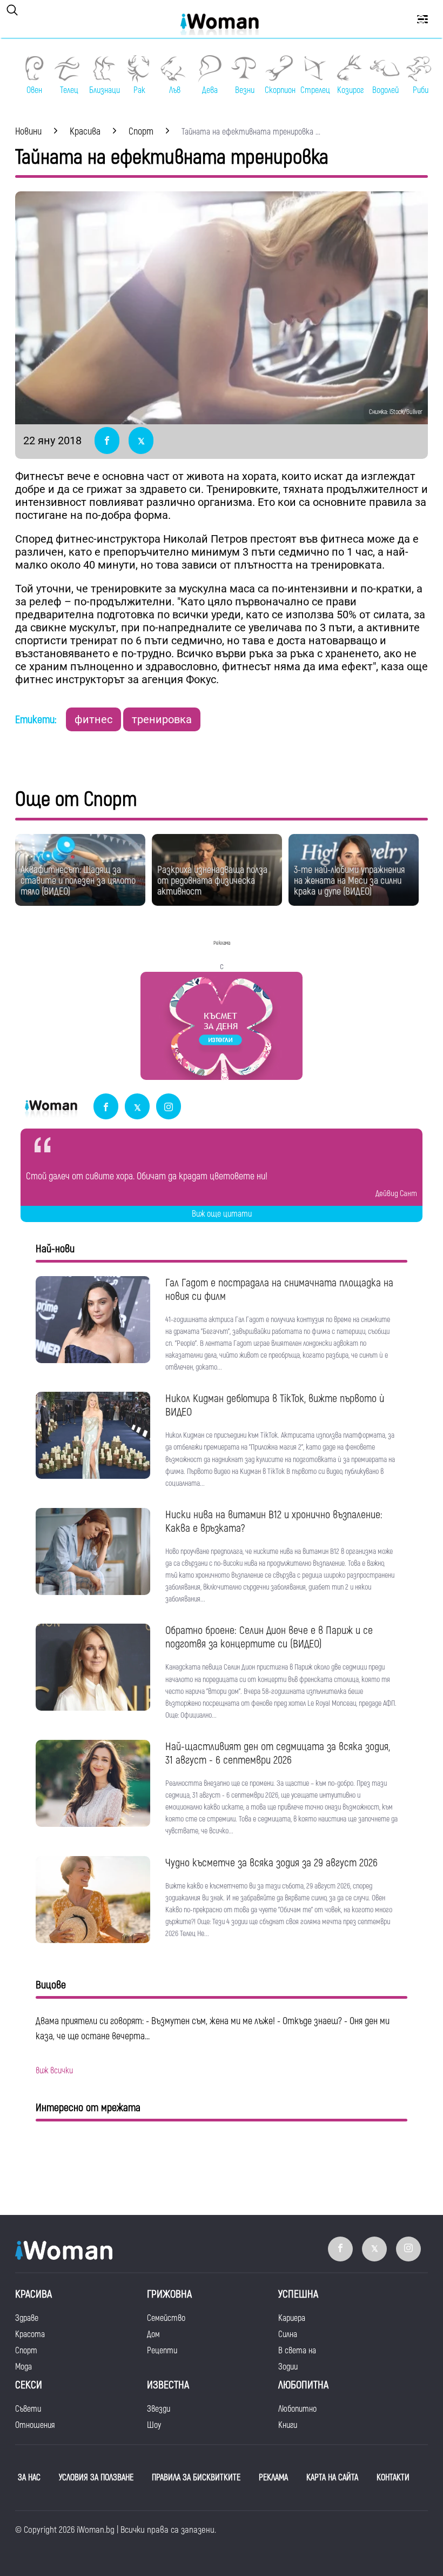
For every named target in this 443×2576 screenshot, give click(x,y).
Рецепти (162, 2351)
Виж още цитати (222, 1214)
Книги (288, 2425)
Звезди (159, 2409)
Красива (33, 2294)
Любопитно (297, 2409)
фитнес (93, 719)
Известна (168, 2385)
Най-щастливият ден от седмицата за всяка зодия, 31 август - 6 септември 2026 (278, 1753)
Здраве (27, 2318)
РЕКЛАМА (273, 2478)
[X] (137, 1107)
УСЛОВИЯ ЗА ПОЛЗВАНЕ (96, 2478)
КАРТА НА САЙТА (332, 2478)
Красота (30, 2334)
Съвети (28, 2409)
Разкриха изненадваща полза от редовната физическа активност (212, 881)
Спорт (26, 2351)
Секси (29, 2385)
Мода (24, 2367)
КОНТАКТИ (393, 2478)
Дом (153, 2334)
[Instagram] (169, 1107)
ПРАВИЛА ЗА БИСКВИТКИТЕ (196, 2478)
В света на (297, 2351)
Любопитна (303, 2385)
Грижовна (169, 2294)
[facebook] (106, 1107)
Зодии (288, 2367)
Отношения (35, 2425)
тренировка (162, 719)
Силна (288, 2334)
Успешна (298, 2294)
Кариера (292, 2318)
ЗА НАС (29, 2478)
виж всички (54, 2071)
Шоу (154, 2425)
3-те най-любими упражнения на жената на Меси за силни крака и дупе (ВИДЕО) (349, 881)
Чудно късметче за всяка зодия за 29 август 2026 (271, 1863)
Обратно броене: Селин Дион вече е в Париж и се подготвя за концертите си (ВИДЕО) (269, 1637)
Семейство (166, 2318)
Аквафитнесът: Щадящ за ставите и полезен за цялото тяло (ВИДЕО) (78, 881)
